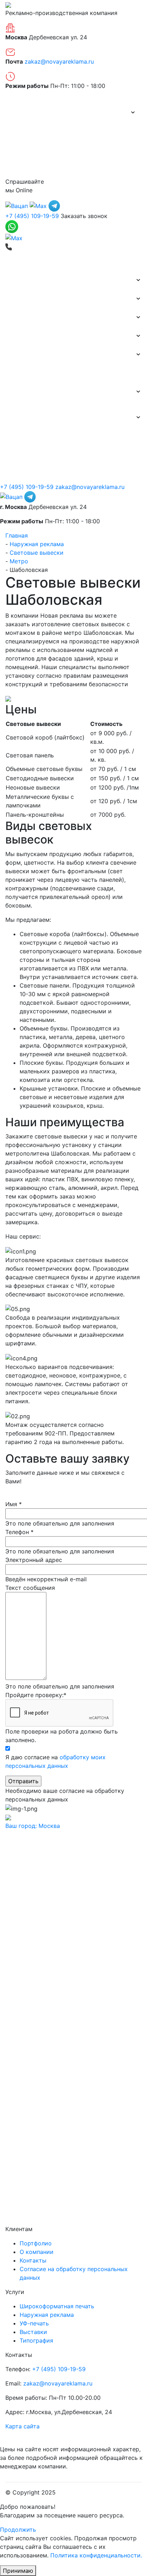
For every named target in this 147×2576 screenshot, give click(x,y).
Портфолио (27, 131)
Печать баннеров (29, 280)
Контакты (24, 168)
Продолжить (18, 2530)
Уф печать (19, 373)
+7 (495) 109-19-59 (32, 216)
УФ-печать (34, 2323)
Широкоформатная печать (43, 299)
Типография (22, 355)
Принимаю (18, 2571)
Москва (33, 1826)
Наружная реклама (33, 317)
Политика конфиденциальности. (96, 2555)
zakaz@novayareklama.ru (59, 61)
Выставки (19, 336)
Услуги (15, 392)
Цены (18, 149)
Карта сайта (22, 2426)
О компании (27, 112)
